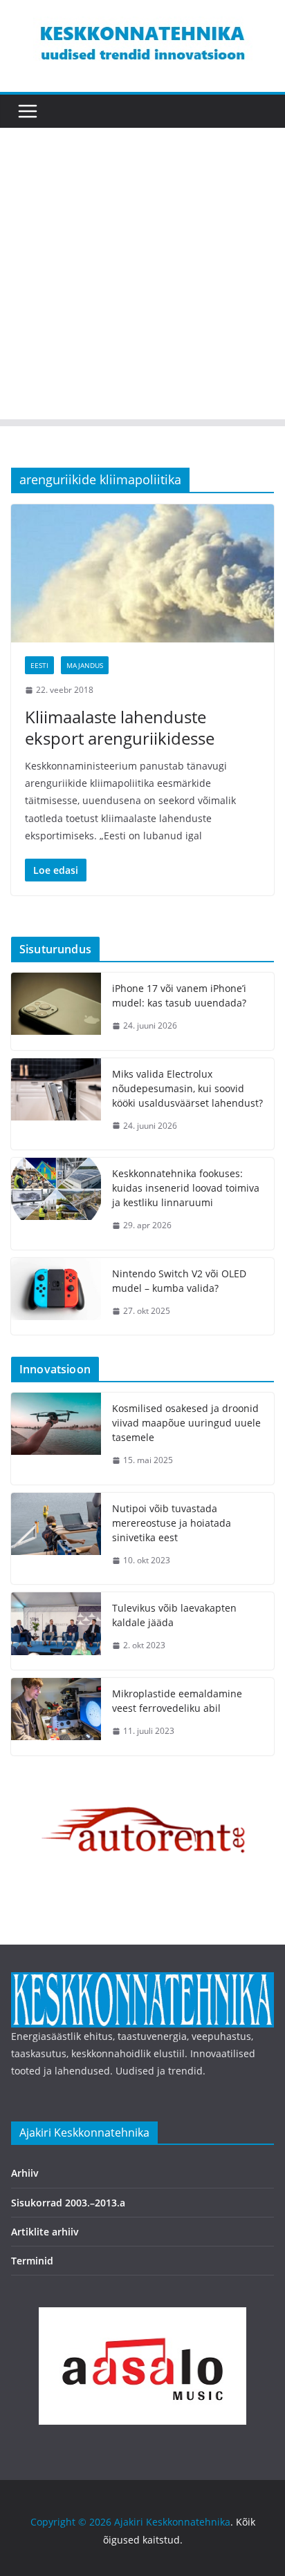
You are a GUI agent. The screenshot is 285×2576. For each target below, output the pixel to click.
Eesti (39, 665)
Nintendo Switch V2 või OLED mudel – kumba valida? (179, 1281)
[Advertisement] (142, 277)
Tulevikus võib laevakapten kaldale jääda (174, 1615)
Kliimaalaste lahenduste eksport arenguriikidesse (120, 727)
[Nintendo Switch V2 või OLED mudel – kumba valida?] (56, 1297)
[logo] (142, 1981)
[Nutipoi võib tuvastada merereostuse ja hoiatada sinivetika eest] (56, 1539)
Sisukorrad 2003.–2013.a (68, 2203)
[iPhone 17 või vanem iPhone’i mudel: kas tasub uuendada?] (56, 1011)
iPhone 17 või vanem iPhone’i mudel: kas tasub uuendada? (179, 995)
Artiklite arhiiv (45, 2232)
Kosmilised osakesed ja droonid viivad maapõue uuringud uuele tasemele (186, 1423)
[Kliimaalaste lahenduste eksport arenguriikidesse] (142, 573)
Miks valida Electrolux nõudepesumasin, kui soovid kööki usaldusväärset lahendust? (187, 1088)
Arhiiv (25, 2173)
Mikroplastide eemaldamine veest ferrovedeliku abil (177, 1701)
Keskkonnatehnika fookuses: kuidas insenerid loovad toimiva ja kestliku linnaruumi (186, 1188)
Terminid (32, 2261)
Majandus (85, 665)
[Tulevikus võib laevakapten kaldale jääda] (56, 1631)
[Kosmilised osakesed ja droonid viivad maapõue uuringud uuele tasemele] (56, 1439)
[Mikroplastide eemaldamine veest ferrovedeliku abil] (56, 1717)
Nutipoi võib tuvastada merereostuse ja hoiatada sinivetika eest (172, 1523)
